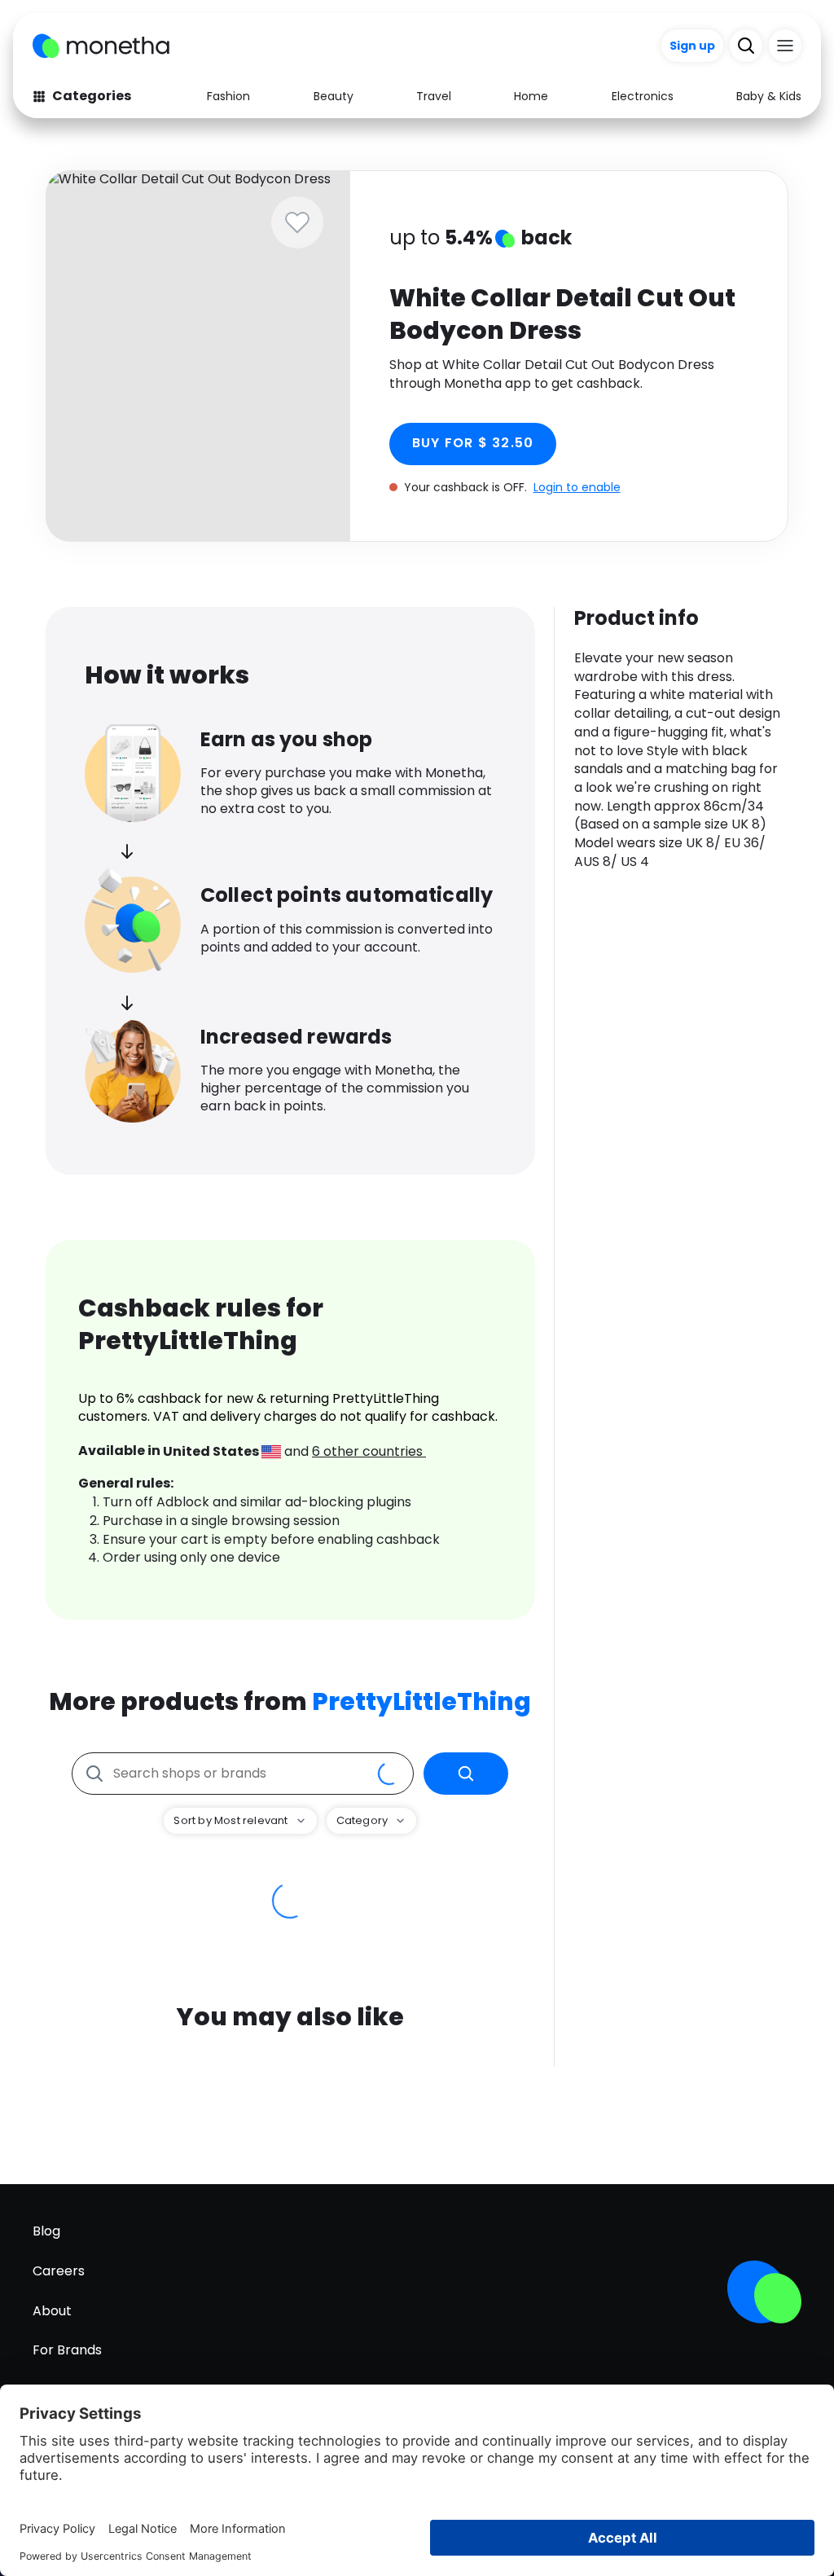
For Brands (67, 2350)
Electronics (643, 96)
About (52, 2311)
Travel (434, 96)
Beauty (334, 96)
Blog (46, 2231)
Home (531, 96)
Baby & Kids (769, 96)
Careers (59, 2271)
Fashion (228, 96)
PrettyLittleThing (421, 1701)
